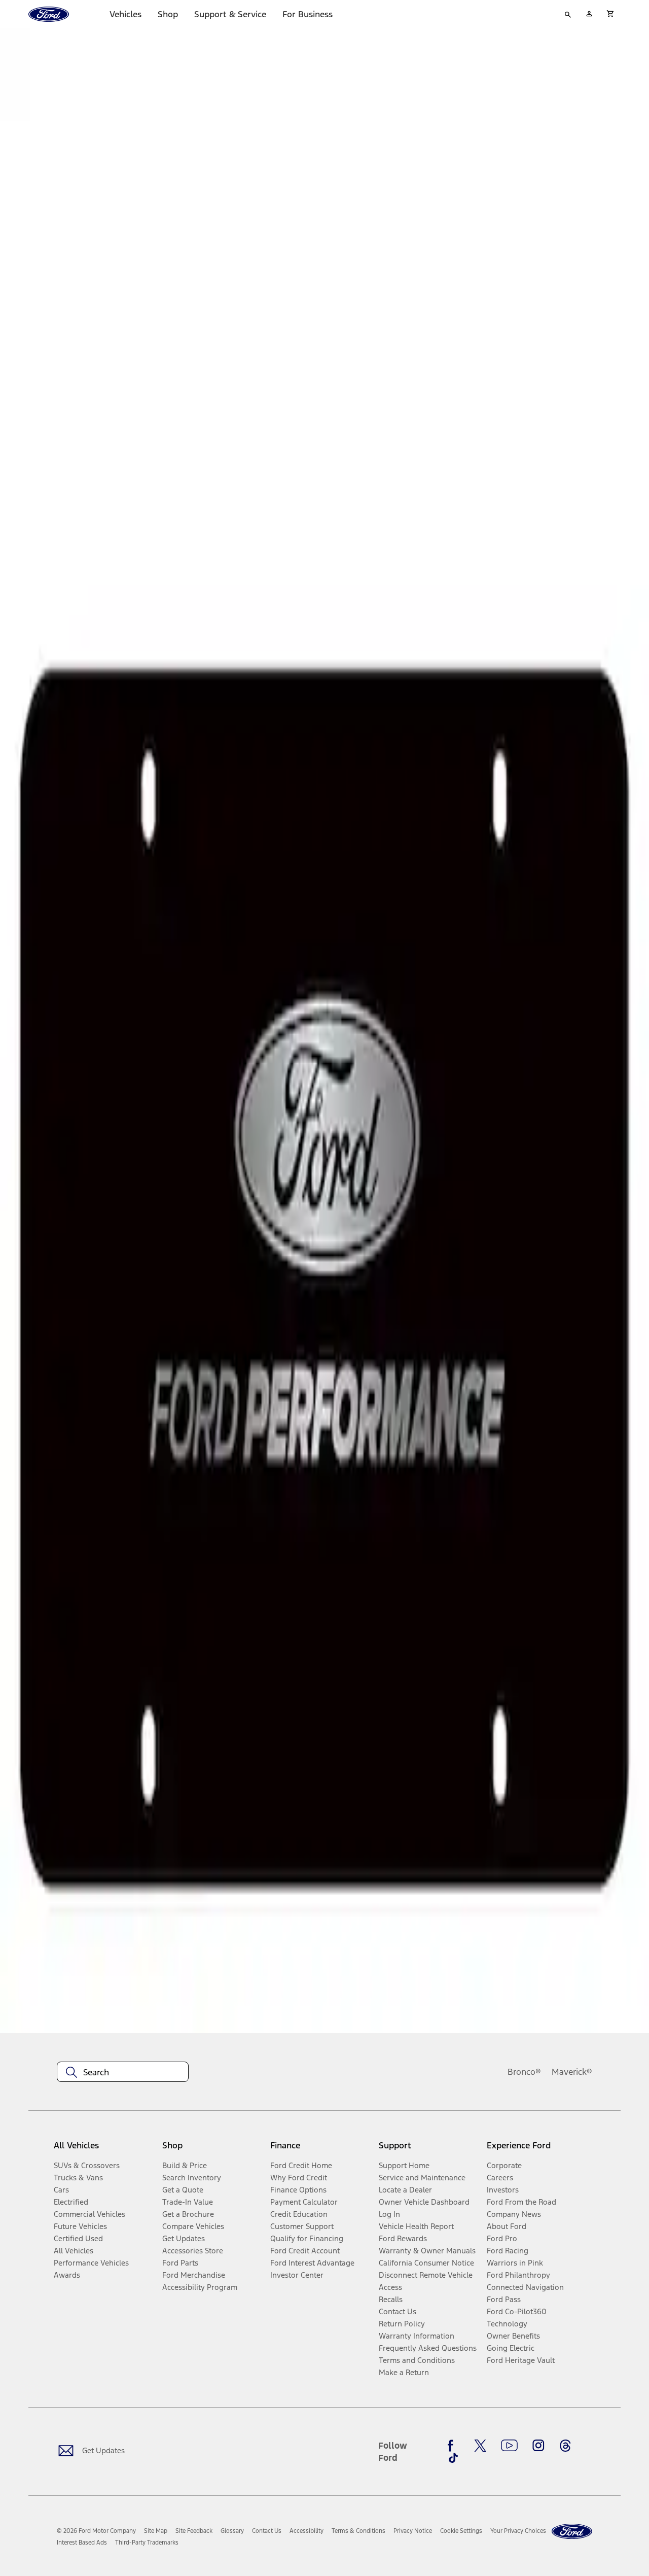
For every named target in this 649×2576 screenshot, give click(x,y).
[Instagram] (538, 2446)
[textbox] (123, 2072)
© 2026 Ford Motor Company (96, 2531)
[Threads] (565, 2446)
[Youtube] (509, 2446)
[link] (156, 2531)
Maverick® (572, 2072)
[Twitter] (480, 2446)
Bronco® (524, 2072)
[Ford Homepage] (572, 2532)
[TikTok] (453, 2458)
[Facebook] (453, 2446)
